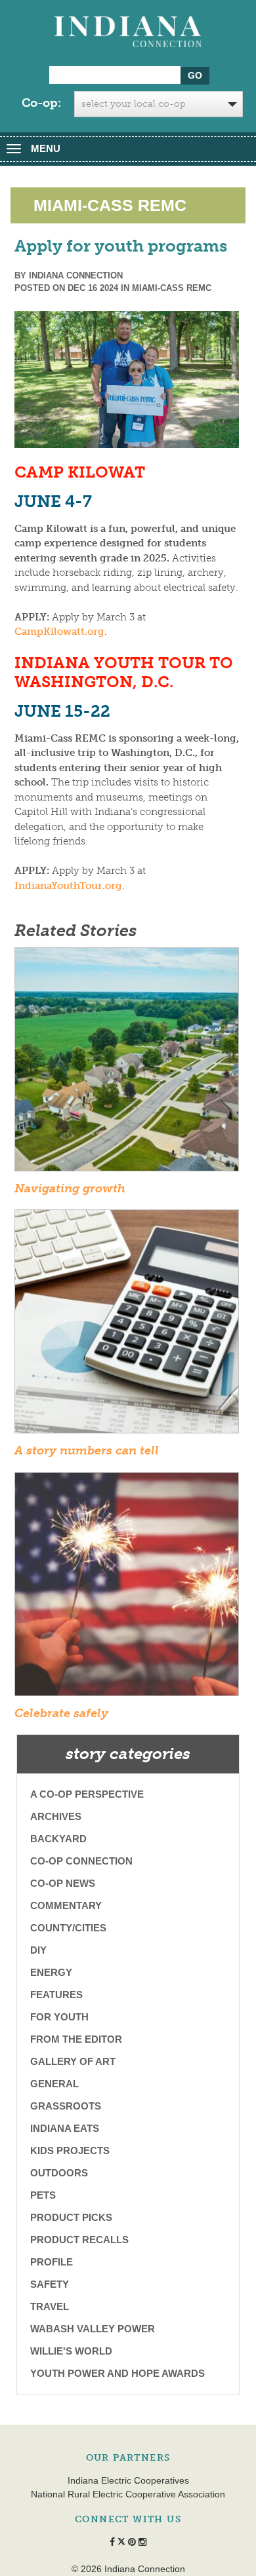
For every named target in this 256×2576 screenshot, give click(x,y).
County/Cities (68, 1928)
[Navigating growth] (127, 1063)
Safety (50, 2284)
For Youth (59, 2017)
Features (56, 1995)
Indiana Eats (65, 2128)
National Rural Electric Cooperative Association (128, 2494)
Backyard (58, 1839)
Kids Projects (70, 2150)
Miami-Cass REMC (172, 288)
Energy (51, 1972)
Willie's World (71, 2351)
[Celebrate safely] (127, 1588)
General (54, 2084)
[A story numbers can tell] (127, 1325)
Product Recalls (79, 2240)
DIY (38, 1950)
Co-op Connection (81, 1861)
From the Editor (76, 2039)
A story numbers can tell (87, 1450)
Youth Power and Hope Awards (117, 2373)
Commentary (66, 1905)
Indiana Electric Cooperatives (128, 2480)
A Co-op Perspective (87, 1794)
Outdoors (59, 2173)
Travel (50, 2306)
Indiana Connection (76, 275)
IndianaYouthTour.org (68, 886)
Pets (43, 2195)
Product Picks (71, 2217)
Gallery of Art (73, 2061)
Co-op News (63, 1883)
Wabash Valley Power (93, 2329)
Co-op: (41, 103)
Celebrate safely (61, 1713)
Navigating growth (70, 1188)
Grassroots (66, 2106)
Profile (52, 2262)
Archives (56, 1816)
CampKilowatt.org (59, 632)
